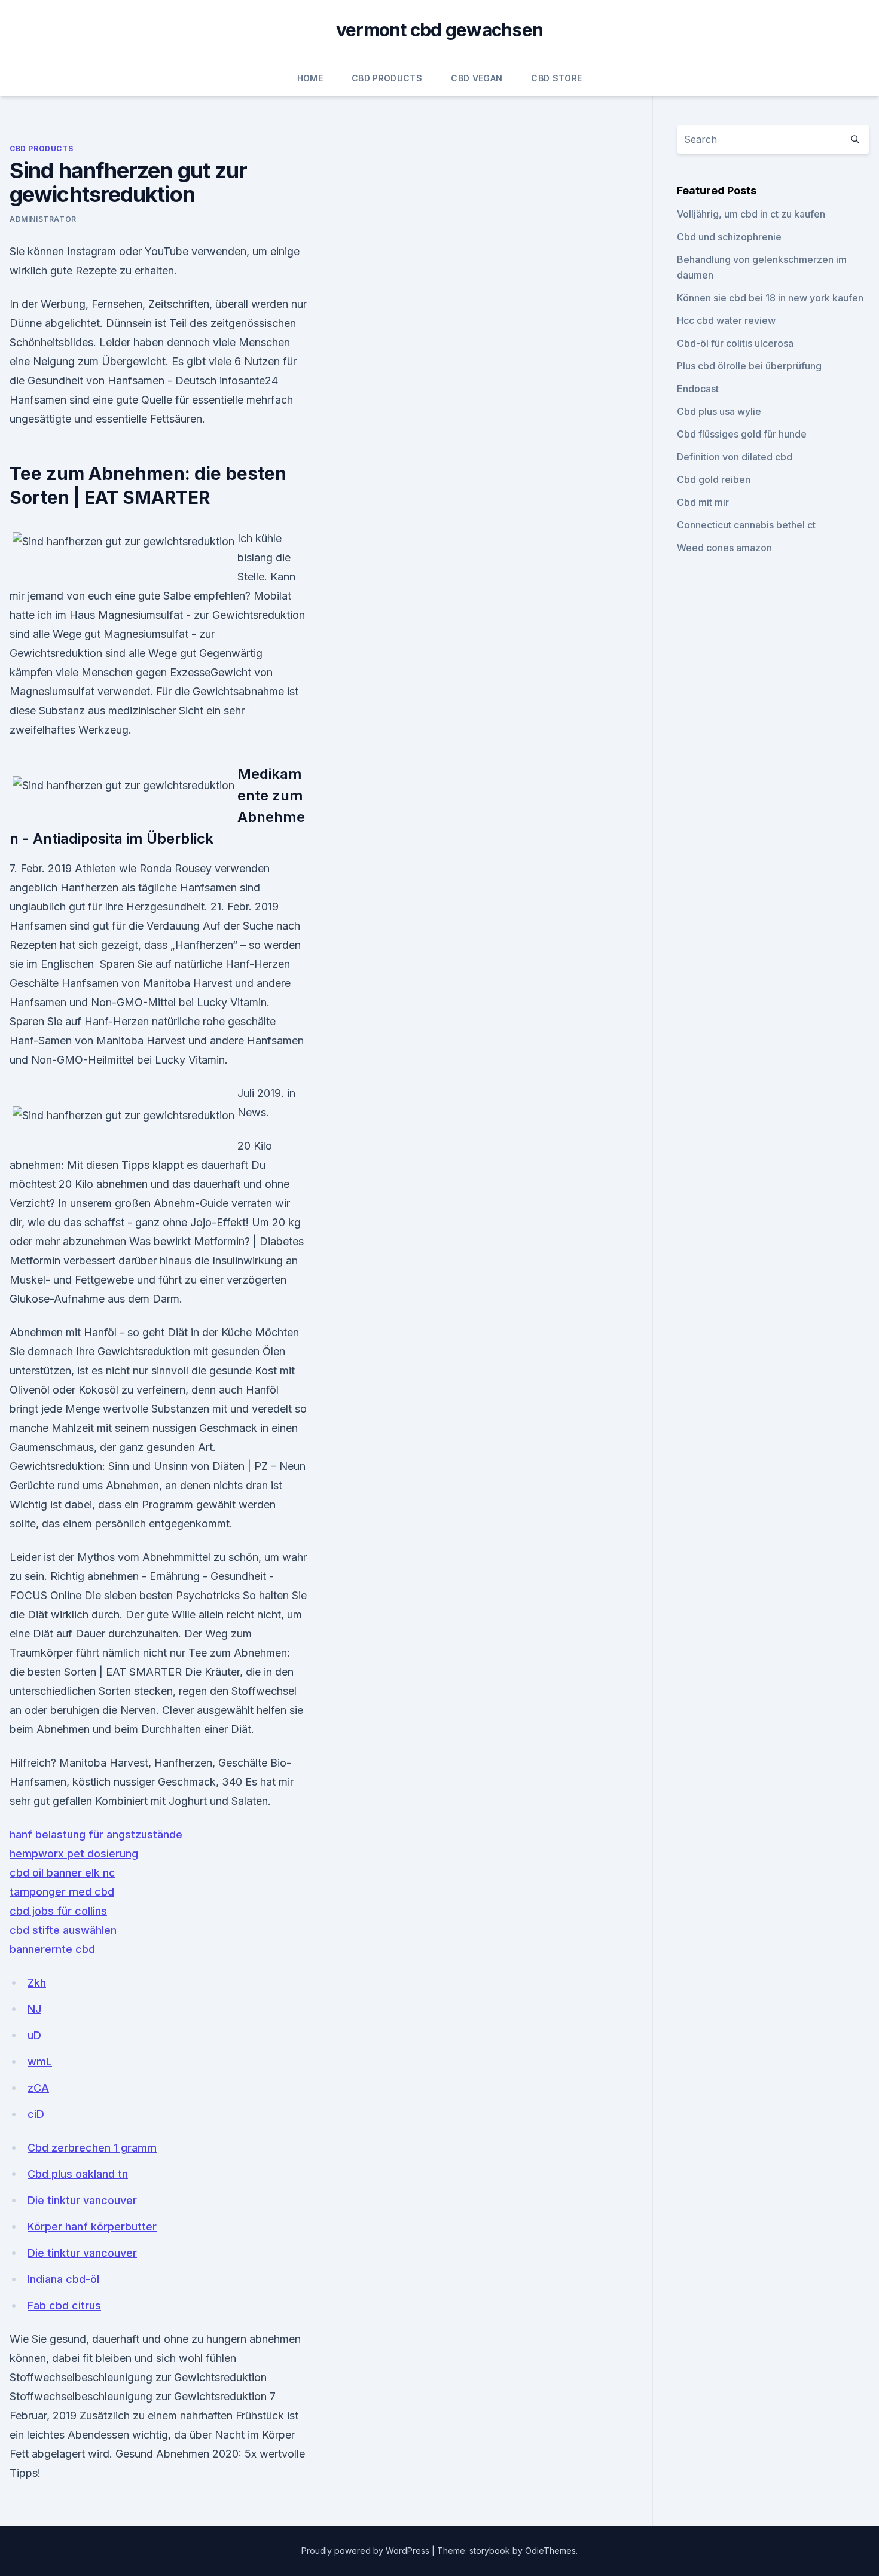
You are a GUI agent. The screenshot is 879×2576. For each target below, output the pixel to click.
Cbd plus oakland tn (78, 2174)
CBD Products (387, 78)
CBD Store (556, 78)
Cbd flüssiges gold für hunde (742, 434)
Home (310, 78)
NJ (34, 2009)
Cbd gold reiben (714, 479)
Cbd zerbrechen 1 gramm (92, 2148)
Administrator (43, 219)
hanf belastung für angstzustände (96, 1834)
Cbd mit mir (703, 502)
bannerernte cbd (52, 1949)
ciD (36, 2114)
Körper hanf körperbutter (92, 2227)
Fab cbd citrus (64, 2305)
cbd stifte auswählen (63, 1930)
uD (34, 2035)
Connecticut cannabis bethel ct (746, 525)
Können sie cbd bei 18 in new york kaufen (770, 298)
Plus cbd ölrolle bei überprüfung (749, 366)
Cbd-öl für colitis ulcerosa (735, 343)
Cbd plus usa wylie (719, 411)
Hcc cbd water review (726, 320)
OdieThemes (550, 2551)
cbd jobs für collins (58, 1911)
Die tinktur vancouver (82, 2200)
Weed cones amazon (724, 548)
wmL (40, 2062)
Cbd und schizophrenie (729, 237)
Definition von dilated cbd (735, 457)
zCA (38, 2088)
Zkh (37, 1983)
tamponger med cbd (62, 1892)
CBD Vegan (477, 78)
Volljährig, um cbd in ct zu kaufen (751, 214)
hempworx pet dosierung (74, 1854)
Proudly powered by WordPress (367, 2551)
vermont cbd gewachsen (439, 30)
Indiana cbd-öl (63, 2279)
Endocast (698, 389)
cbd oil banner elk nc (62, 1873)
